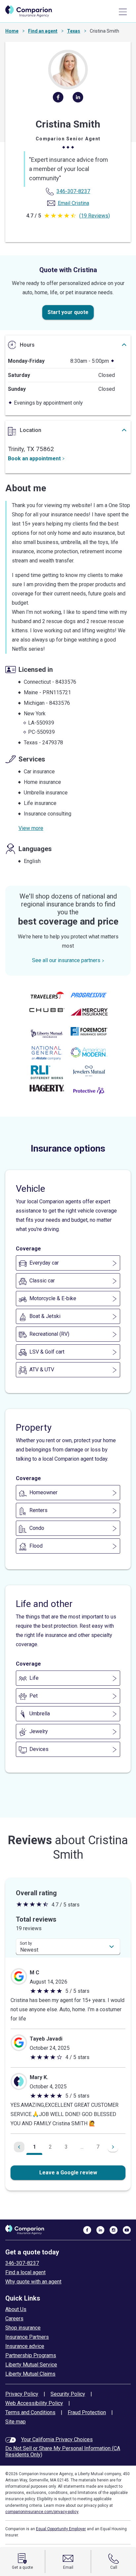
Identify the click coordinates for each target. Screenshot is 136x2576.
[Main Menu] (123, 12)
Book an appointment (34, 458)
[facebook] (58, 100)
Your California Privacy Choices (57, 2439)
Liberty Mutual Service (31, 2365)
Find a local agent (25, 2272)
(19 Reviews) (95, 216)
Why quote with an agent (33, 2282)
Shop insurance (23, 2328)
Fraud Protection (87, 2412)
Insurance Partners (27, 2337)
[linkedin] (78, 100)
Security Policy (68, 2394)
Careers (14, 2318)
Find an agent (43, 31)
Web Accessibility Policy (34, 2403)
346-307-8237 (22, 2263)
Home (12, 31)
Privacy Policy (22, 2394)
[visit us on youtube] (127, 2230)
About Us (16, 2309)
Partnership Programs (31, 2355)
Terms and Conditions (30, 2412)
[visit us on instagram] (114, 2230)
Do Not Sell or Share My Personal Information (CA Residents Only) (63, 2451)
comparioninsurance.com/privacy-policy (42, 2512)
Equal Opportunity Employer (61, 2529)
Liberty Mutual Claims (30, 2374)
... (82, 2147)
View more (31, 828)
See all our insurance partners (66, 960)
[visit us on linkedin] (100, 2230)
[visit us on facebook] (87, 2230)
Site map (16, 2422)
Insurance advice (25, 2346)
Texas (74, 31)
